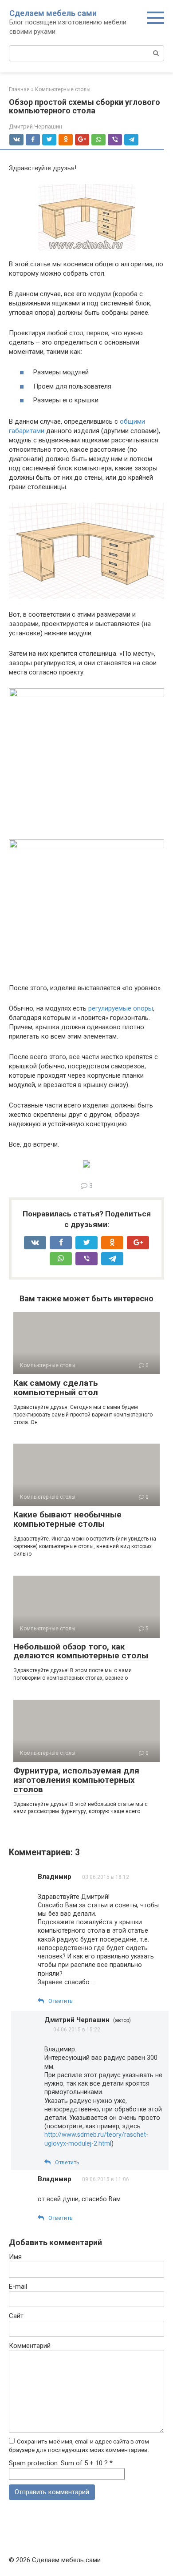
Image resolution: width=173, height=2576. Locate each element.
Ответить (61, 2001)
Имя (15, 2257)
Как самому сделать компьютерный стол (56, 1388)
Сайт (16, 2316)
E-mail (18, 2287)
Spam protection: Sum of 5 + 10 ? (58, 2463)
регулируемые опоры (121, 1008)
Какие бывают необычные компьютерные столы (67, 1519)
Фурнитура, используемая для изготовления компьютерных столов (76, 1780)
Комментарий (30, 2346)
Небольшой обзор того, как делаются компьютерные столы (81, 1651)
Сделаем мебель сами (53, 13)
